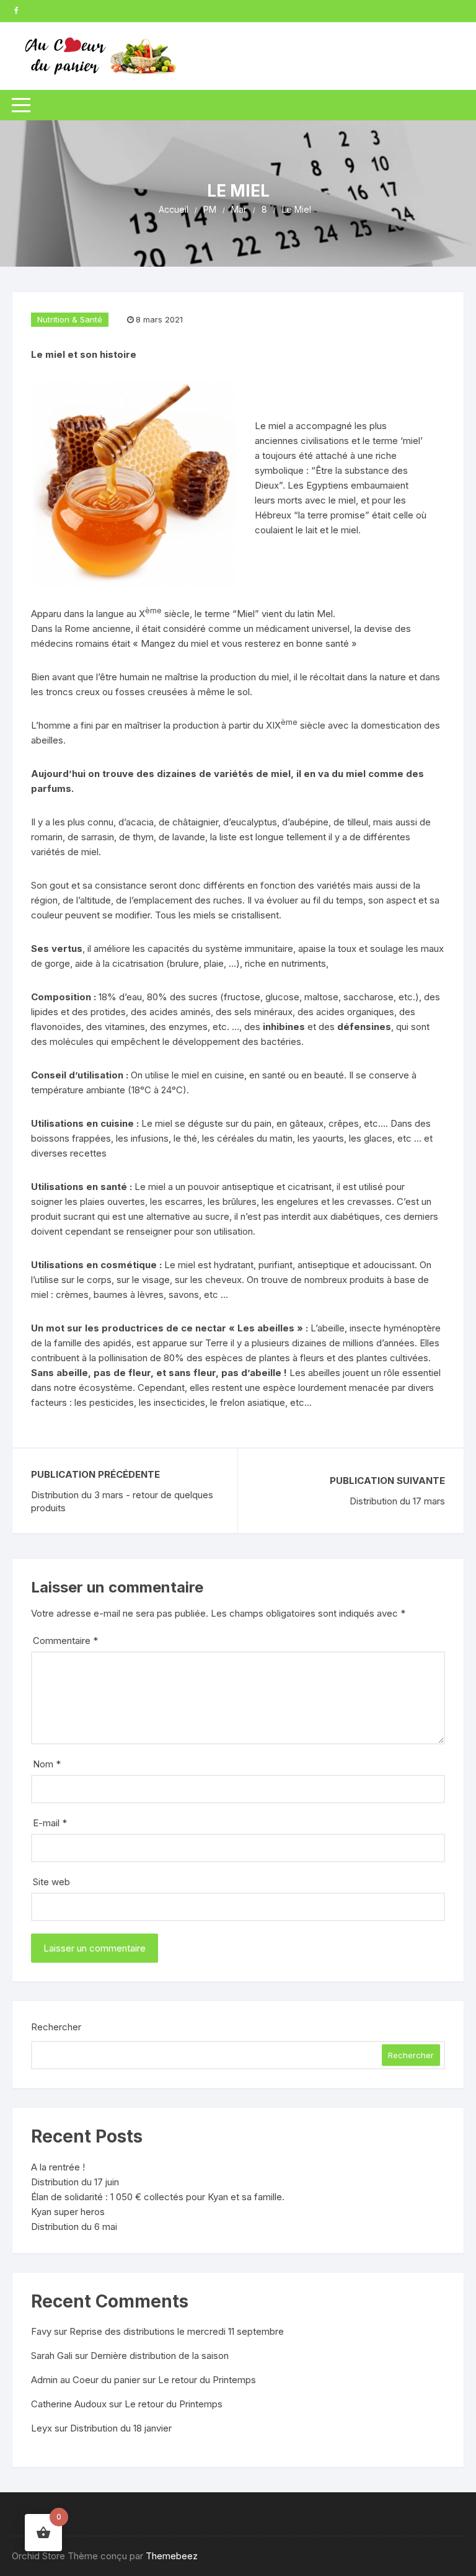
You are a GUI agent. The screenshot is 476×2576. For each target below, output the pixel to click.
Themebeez (172, 2556)
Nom (47, 1764)
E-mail (50, 1823)
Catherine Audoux (69, 2404)
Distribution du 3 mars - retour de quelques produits (122, 1501)
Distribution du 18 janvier (121, 2428)
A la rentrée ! (58, 2167)
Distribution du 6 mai (74, 2227)
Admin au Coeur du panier (86, 2380)
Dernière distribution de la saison (160, 2356)
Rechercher (56, 2027)
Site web (51, 1882)
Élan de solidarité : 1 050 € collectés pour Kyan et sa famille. (158, 2197)
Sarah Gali (52, 2356)
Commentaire (65, 1641)
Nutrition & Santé (70, 319)
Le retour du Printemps (207, 2380)
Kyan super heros (68, 2212)
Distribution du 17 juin (75, 2182)
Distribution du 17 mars (397, 1501)
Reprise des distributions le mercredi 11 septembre (177, 2331)
